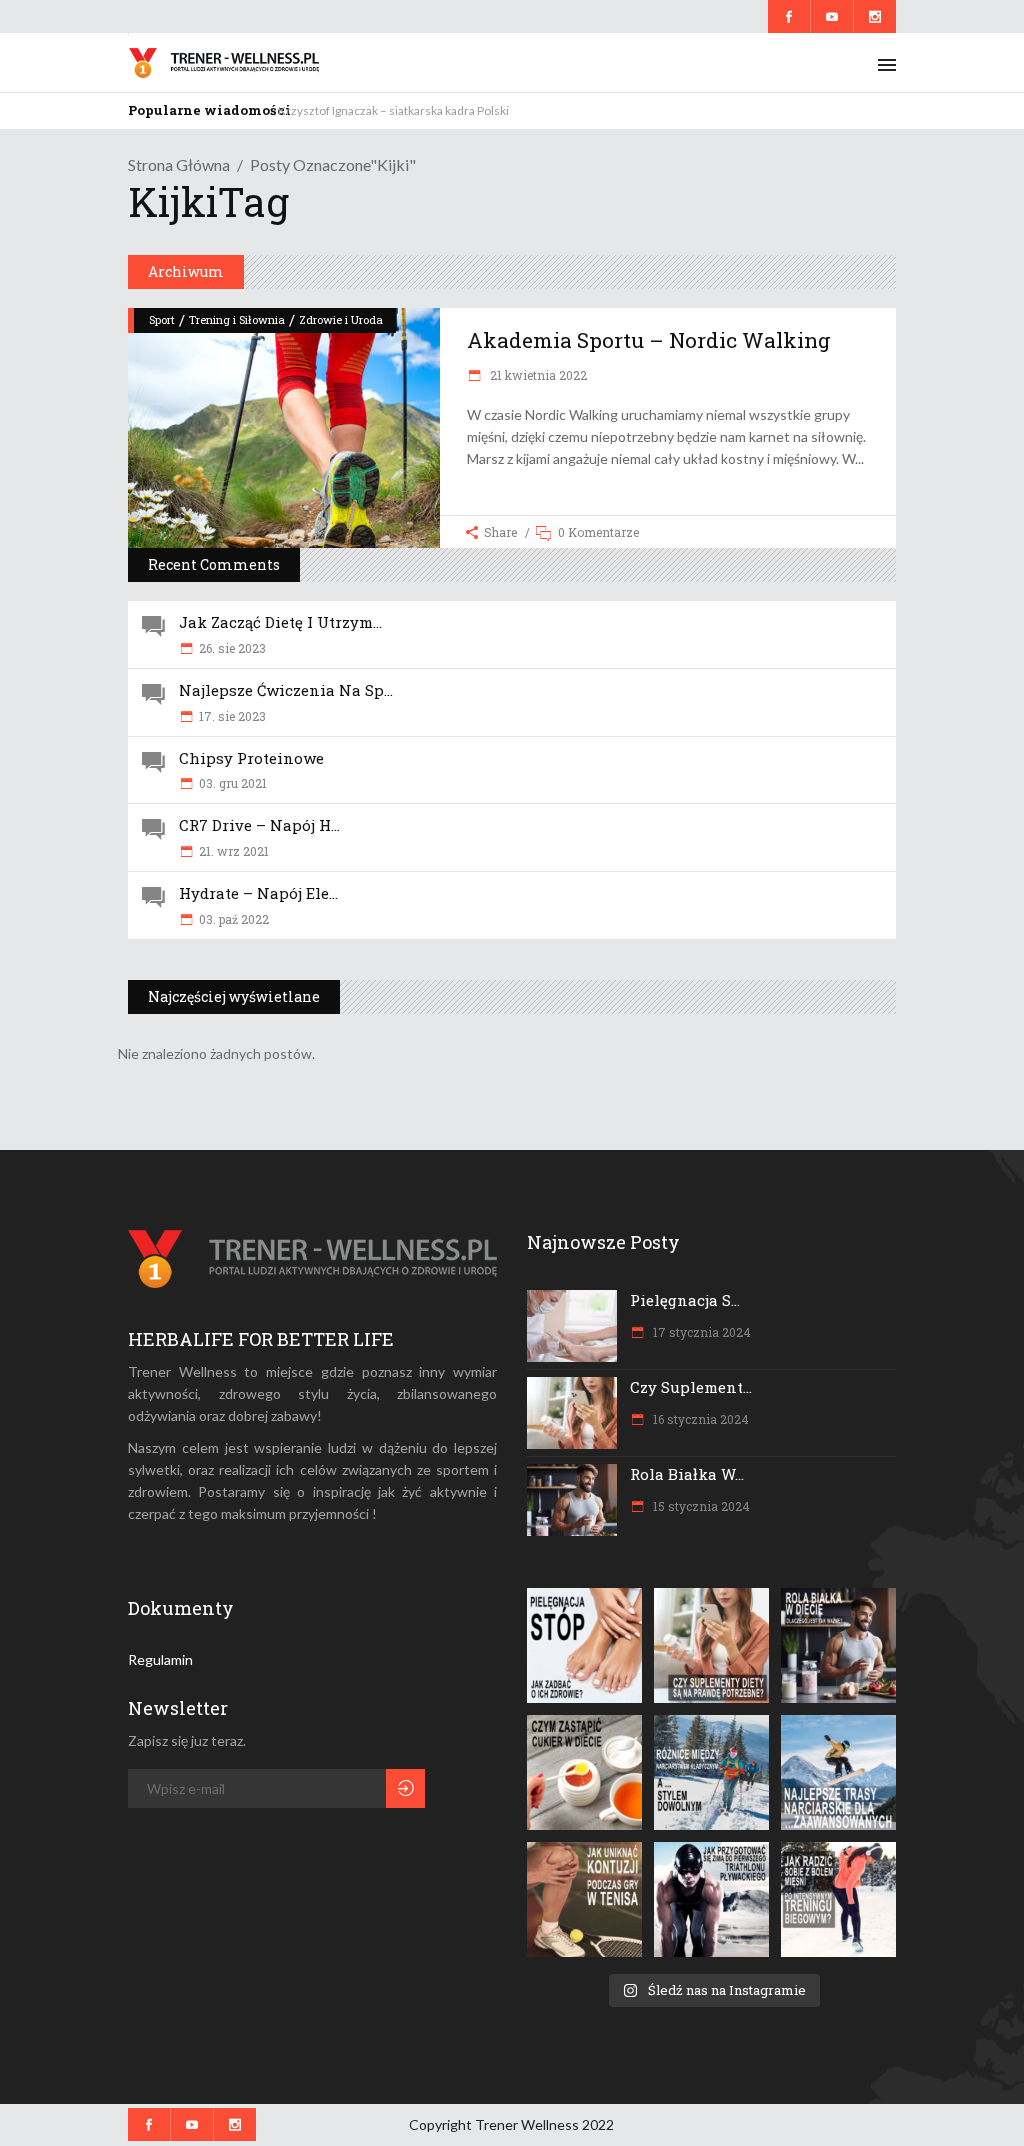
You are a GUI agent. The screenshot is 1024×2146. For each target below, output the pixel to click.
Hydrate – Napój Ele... (258, 893)
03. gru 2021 (233, 783)
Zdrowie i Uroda (341, 319)
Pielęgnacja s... (685, 1300)
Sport (162, 319)
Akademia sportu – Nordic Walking (649, 340)
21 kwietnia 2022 (537, 375)
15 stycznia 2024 (700, 1506)
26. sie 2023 (232, 648)
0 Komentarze (598, 532)
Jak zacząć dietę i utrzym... (280, 622)
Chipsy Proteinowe (251, 758)
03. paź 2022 (234, 919)
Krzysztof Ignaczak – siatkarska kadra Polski (393, 110)
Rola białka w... (687, 1474)
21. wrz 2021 (234, 851)
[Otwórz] (584, 1645)
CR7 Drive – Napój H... (259, 825)
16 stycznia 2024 (699, 1419)
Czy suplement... (691, 1387)
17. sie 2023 (232, 716)
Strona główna (179, 164)
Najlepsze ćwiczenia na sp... (286, 690)
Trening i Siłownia (237, 319)
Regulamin (160, 1659)
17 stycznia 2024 (700, 1332)
